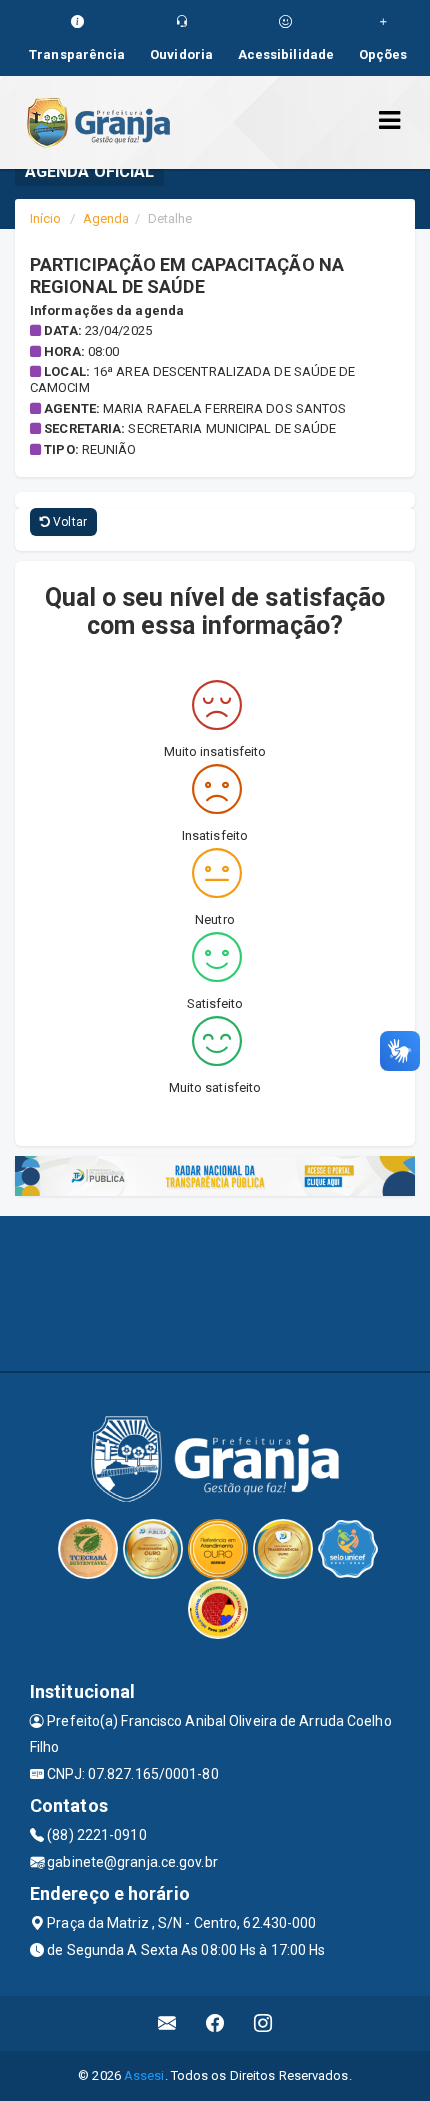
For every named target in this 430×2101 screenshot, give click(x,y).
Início (46, 218)
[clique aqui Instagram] (263, 2023)
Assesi (144, 2075)
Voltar (68, 522)
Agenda (106, 218)
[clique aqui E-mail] (167, 2023)
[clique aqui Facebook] (215, 2023)
